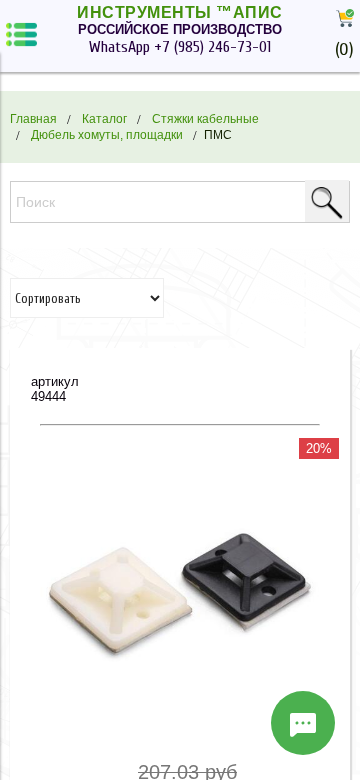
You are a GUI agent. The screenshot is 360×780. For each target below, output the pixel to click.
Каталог (104, 118)
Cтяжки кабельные (205, 118)
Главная (33, 118)
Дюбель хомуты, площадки (107, 134)
